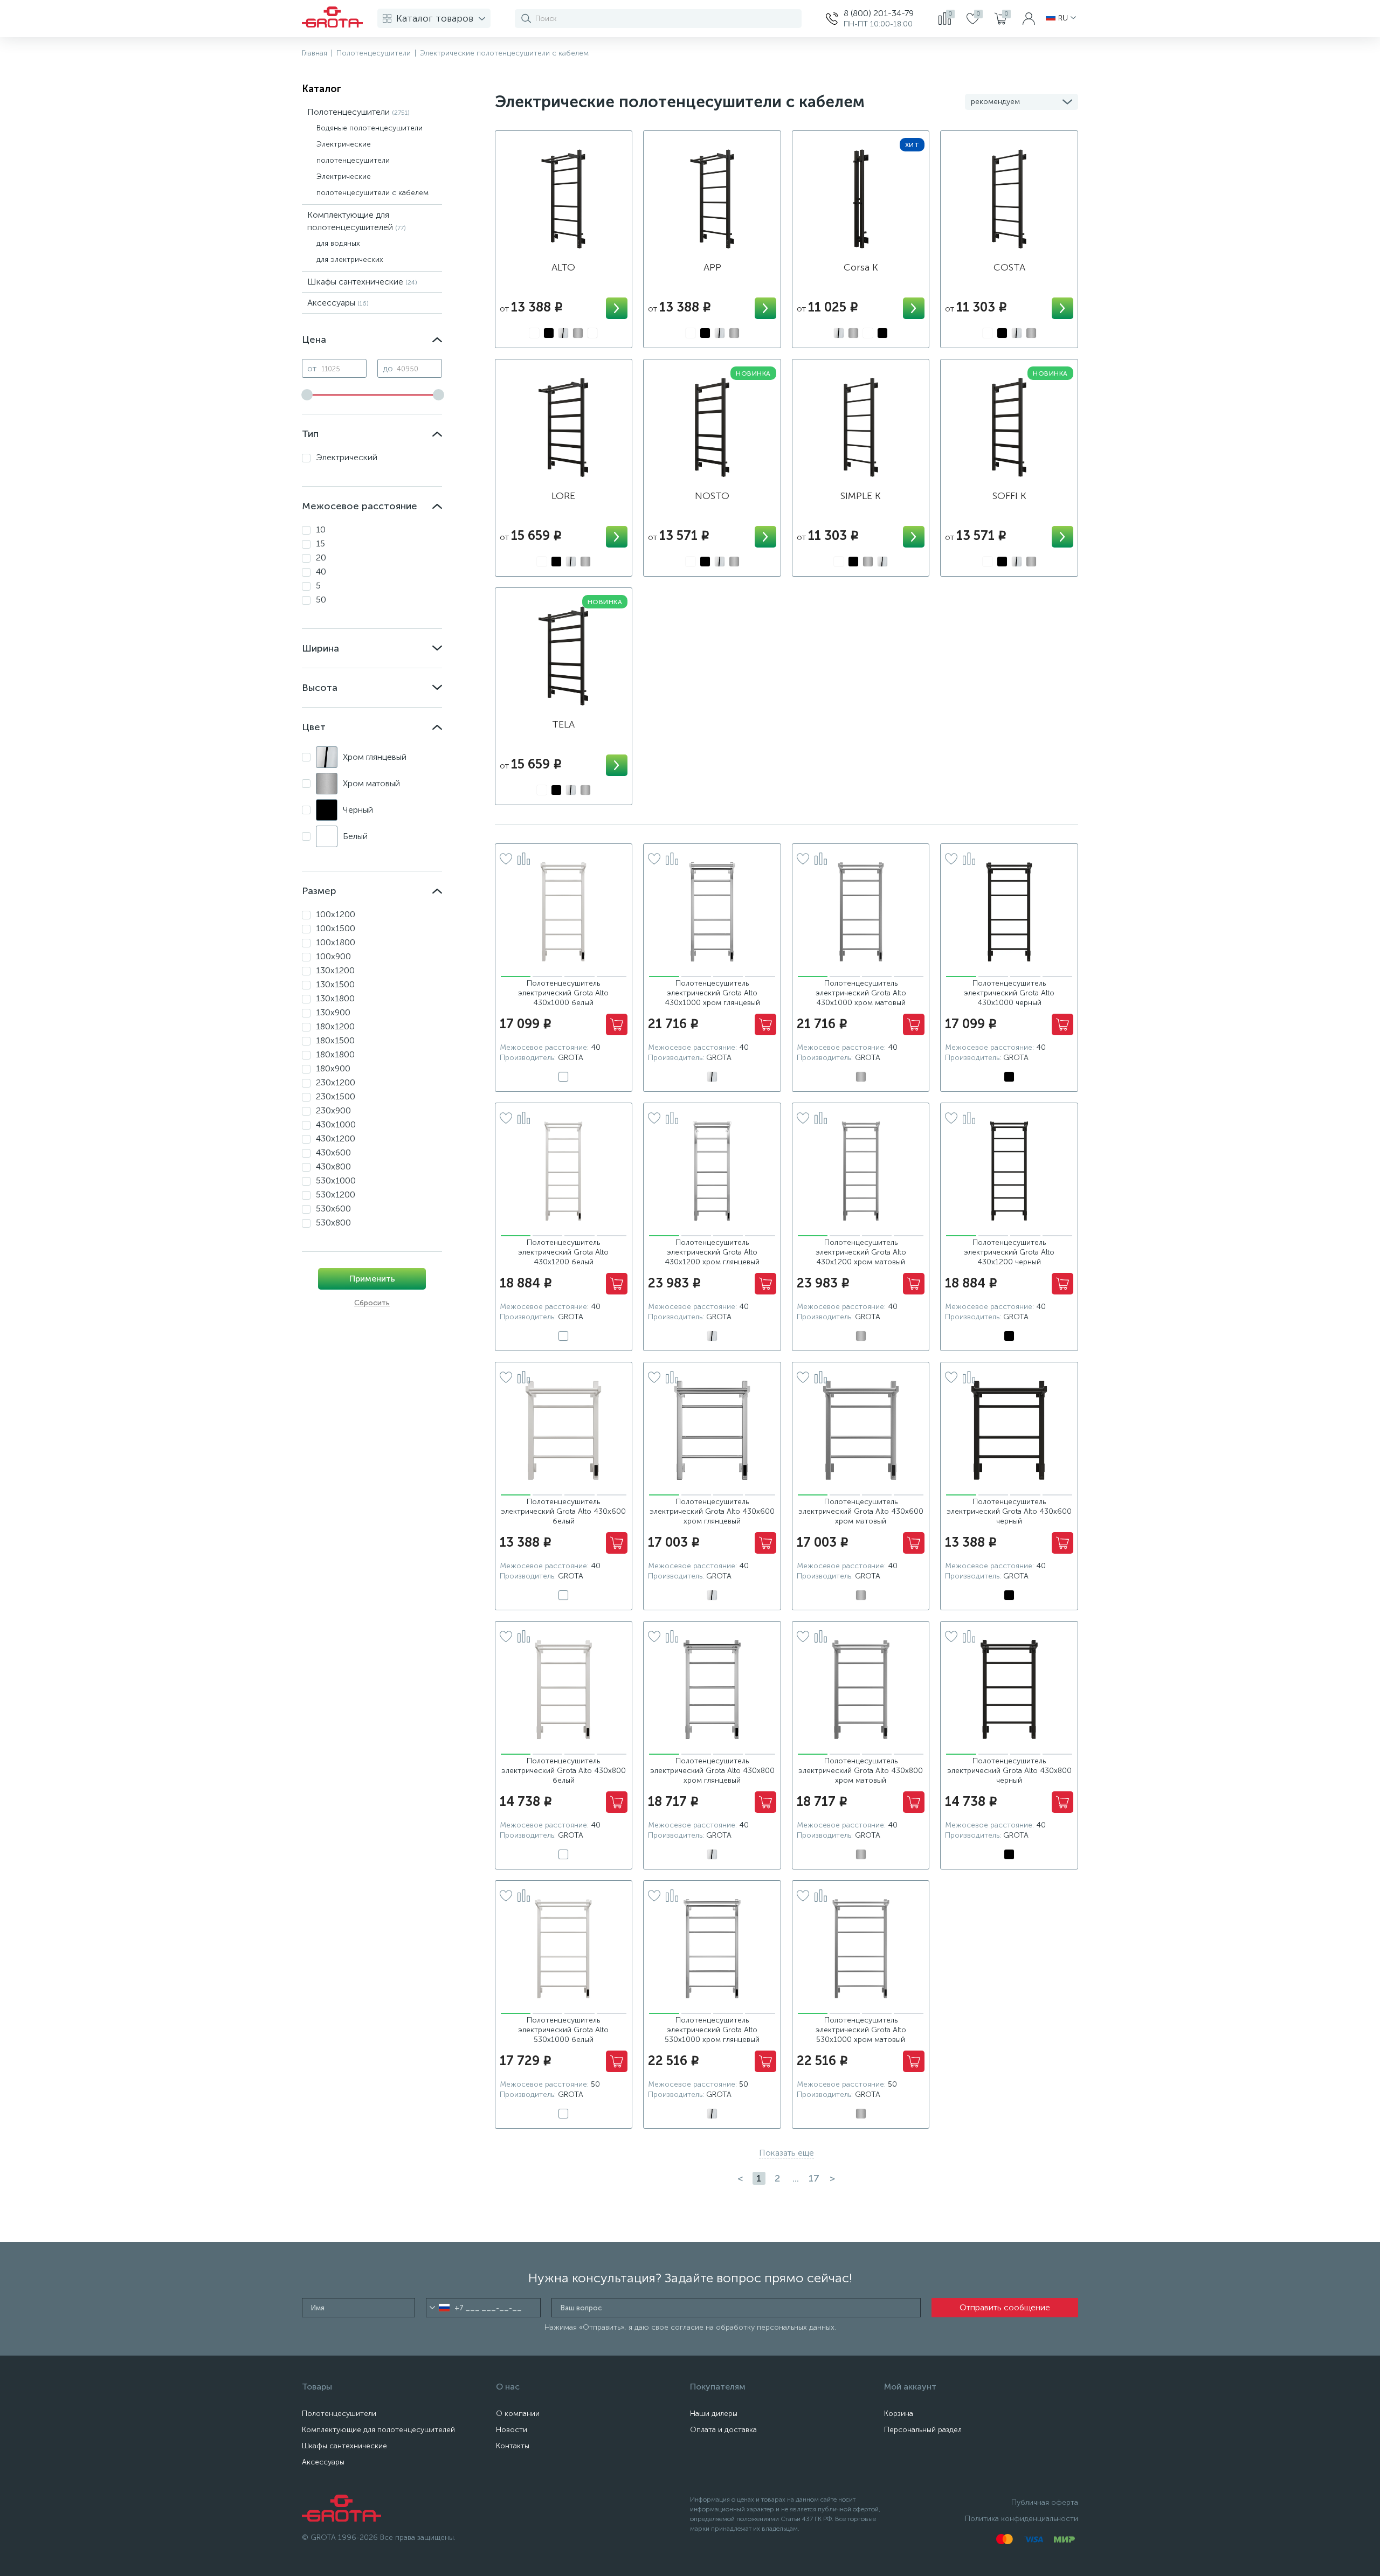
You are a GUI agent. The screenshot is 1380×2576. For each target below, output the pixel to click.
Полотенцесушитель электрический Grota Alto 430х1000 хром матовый (861, 993)
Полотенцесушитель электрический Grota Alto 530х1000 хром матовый (861, 2030)
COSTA (1009, 267)
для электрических (350, 259)
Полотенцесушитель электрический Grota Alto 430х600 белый (563, 1511)
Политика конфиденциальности (1022, 2519)
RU (1063, 18)
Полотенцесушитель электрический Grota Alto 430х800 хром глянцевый (712, 1771)
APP (712, 267)
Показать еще (786, 2153)
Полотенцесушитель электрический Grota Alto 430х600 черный (1009, 1511)
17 (814, 2178)
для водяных (338, 243)
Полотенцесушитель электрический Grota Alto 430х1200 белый (563, 1252)
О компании (518, 2414)
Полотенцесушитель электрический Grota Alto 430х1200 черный (1009, 1252)
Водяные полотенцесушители (370, 128)
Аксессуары (338, 303)
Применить (372, 1279)
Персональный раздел (923, 2430)
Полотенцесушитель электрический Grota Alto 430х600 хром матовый (861, 1511)
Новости (512, 2430)
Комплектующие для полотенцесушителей (378, 2430)
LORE (563, 496)
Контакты (513, 2446)
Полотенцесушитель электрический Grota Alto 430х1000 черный (1009, 993)
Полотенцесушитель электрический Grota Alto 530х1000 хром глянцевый (712, 2030)
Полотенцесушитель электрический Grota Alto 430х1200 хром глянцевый (712, 1252)
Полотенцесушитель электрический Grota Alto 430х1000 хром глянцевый (712, 993)
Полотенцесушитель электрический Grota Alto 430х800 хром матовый (861, 1771)
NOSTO (712, 496)
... (796, 2178)
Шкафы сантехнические (362, 282)
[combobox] (440, 2308)
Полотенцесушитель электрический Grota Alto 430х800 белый (564, 1771)
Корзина (899, 2414)
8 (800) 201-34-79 (879, 13)
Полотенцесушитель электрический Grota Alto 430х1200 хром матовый (861, 1252)
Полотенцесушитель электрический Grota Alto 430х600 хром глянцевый (712, 1511)
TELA (563, 724)
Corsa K (861, 267)
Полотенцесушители (358, 112)
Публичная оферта (1045, 2502)
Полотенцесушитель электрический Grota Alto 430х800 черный (1009, 1771)
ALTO (563, 267)
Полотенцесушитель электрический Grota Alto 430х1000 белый (563, 993)
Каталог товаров (435, 18)
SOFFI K (1009, 496)
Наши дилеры (714, 2414)
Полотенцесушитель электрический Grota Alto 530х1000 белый (563, 2030)
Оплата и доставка (723, 2430)
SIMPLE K (861, 496)
